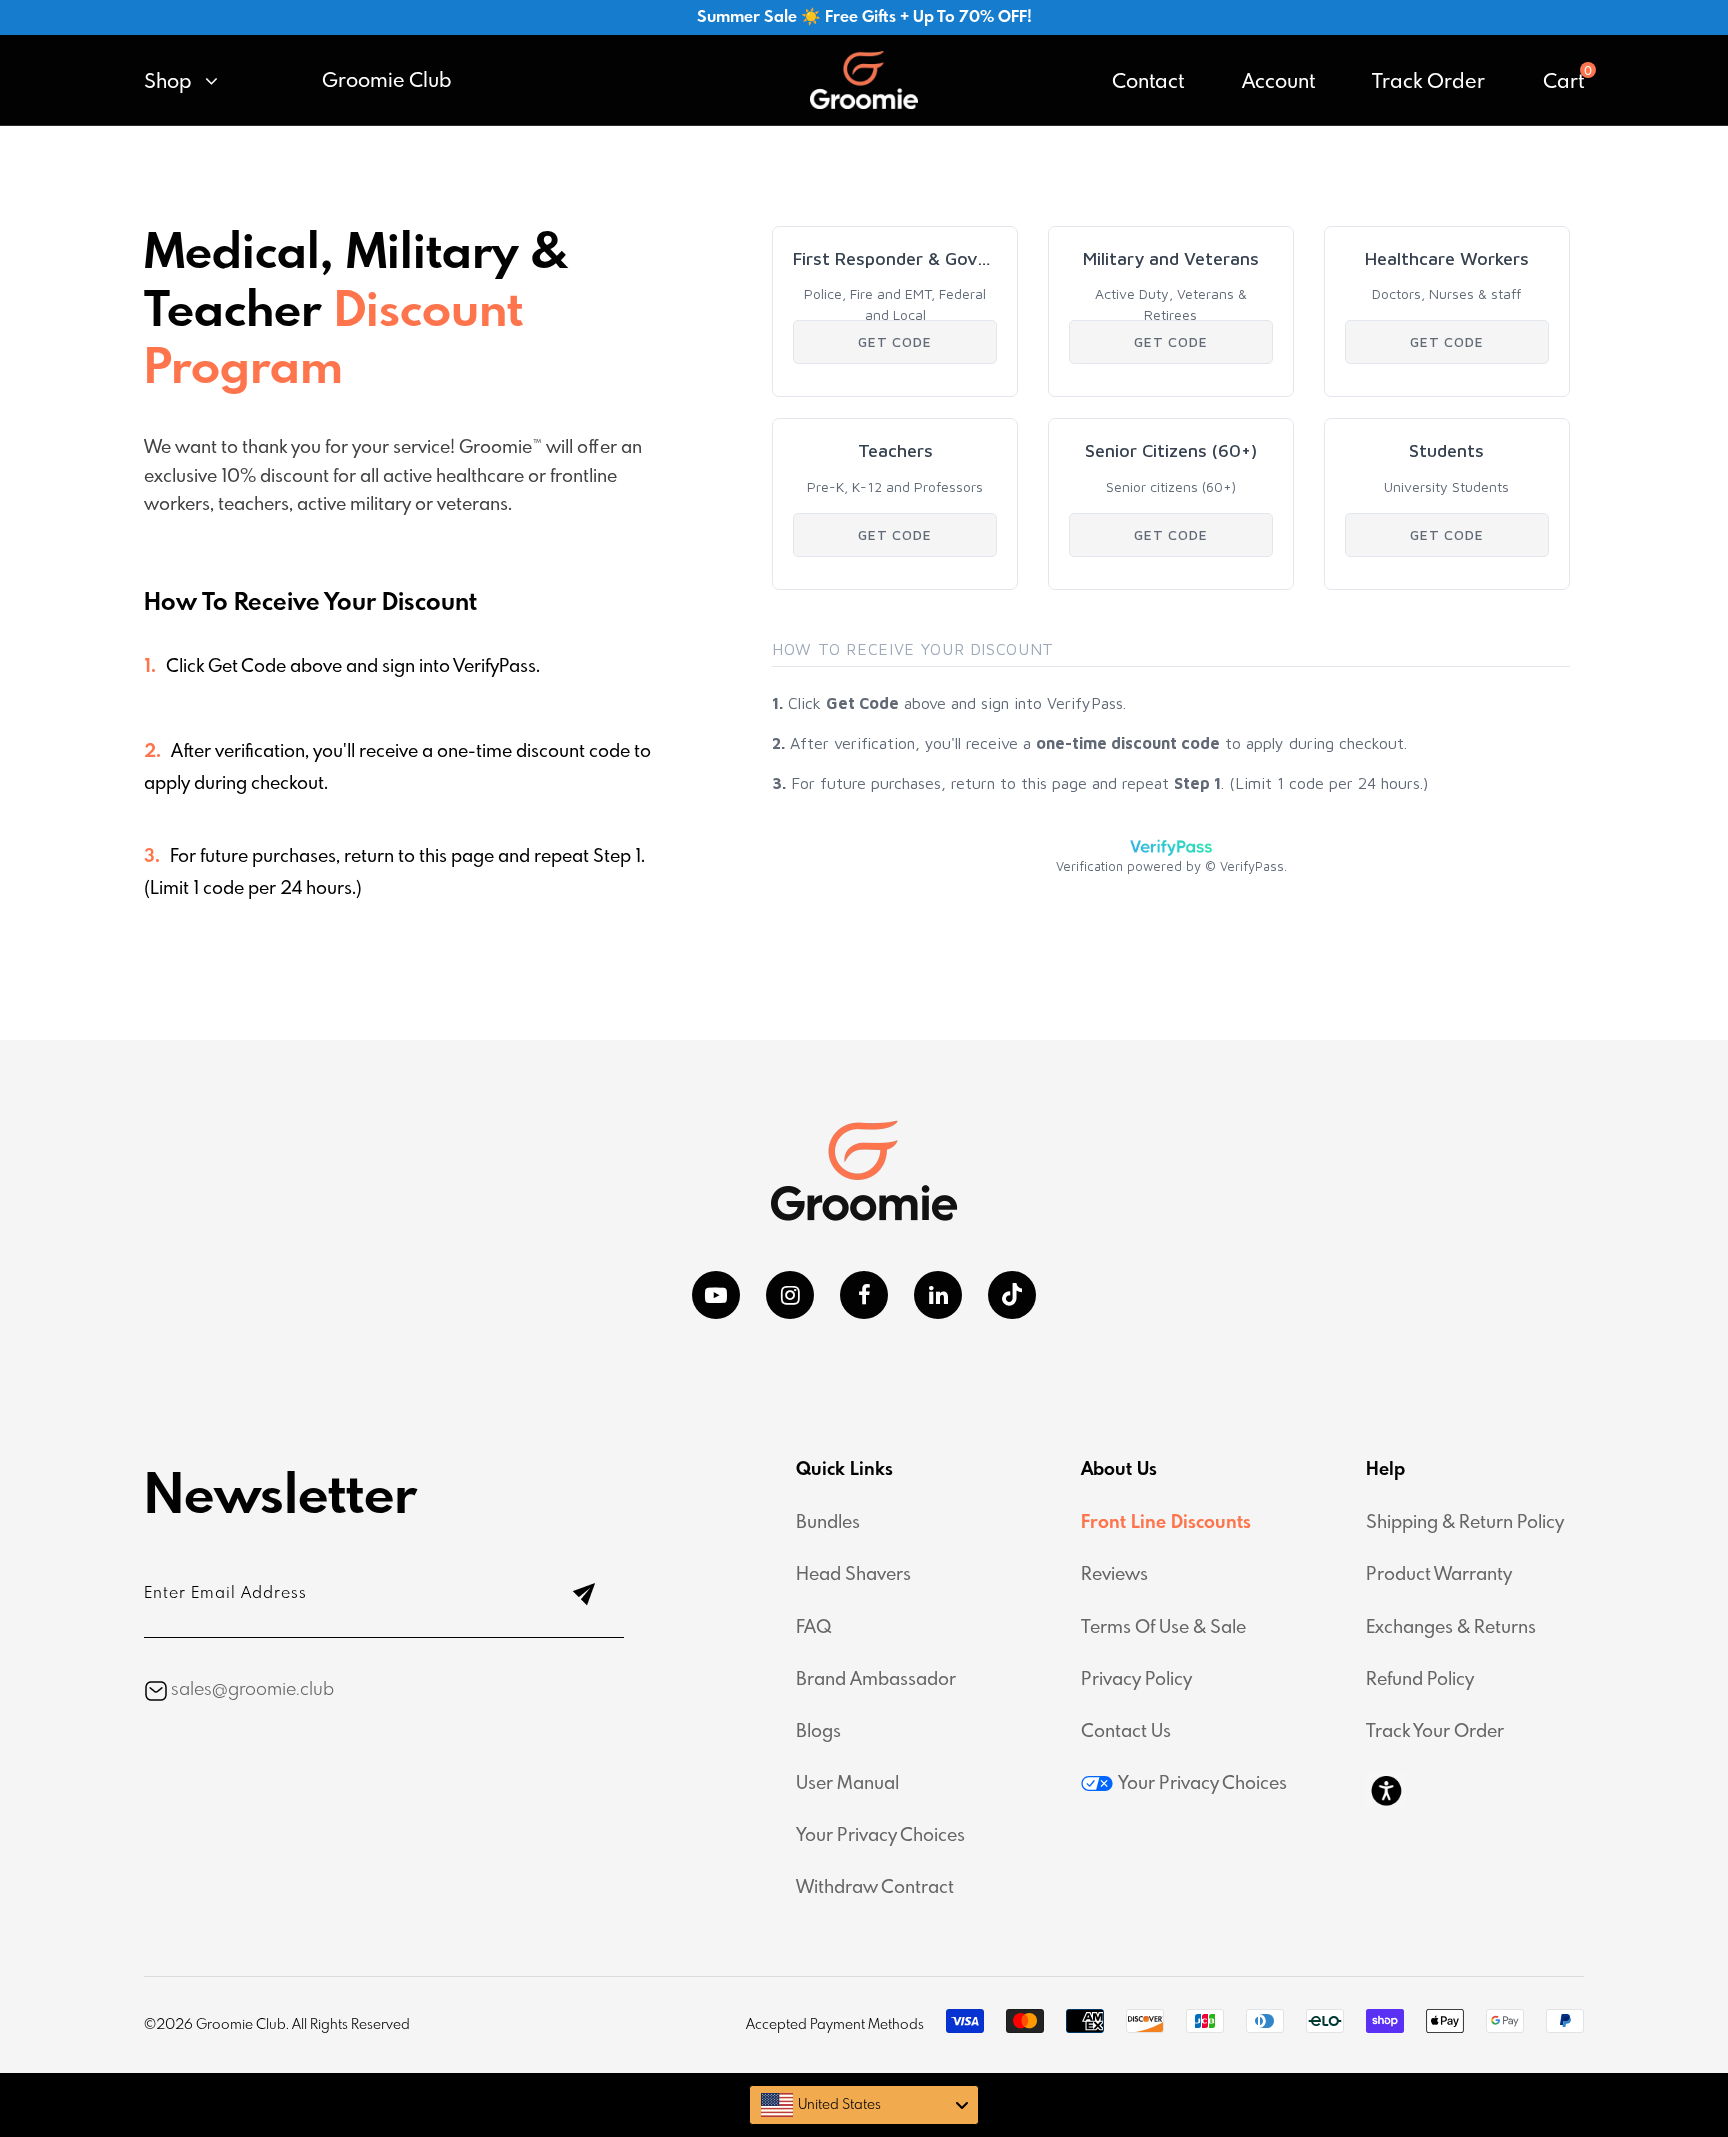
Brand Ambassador (876, 1680)
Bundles (828, 1523)
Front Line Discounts (1166, 1523)
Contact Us (1126, 1732)
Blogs (818, 1732)
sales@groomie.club (252, 1690)
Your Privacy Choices (880, 1836)
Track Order (1428, 83)
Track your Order (1435, 1732)
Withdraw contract (875, 1888)
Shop (170, 82)
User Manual (847, 1784)
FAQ (814, 1628)
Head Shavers (853, 1575)
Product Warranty (1439, 1575)
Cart (1563, 83)
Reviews (1114, 1575)
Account (1278, 83)
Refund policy (1420, 1680)
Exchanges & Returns (1451, 1628)
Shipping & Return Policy (1465, 1523)
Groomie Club (387, 82)
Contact (1148, 83)
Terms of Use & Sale (1163, 1628)
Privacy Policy (1136, 1680)
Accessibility (1386, 1790)
